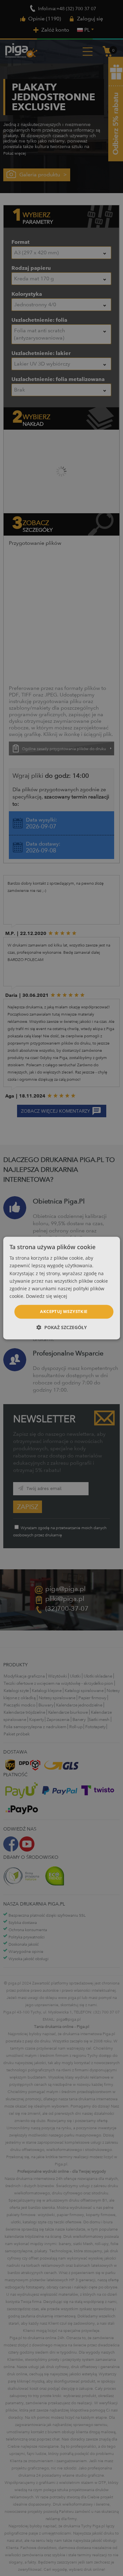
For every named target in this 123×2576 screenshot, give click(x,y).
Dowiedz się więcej (47, 1296)
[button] (62, 1327)
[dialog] (61, 1288)
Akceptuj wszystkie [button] (64, 1311)
